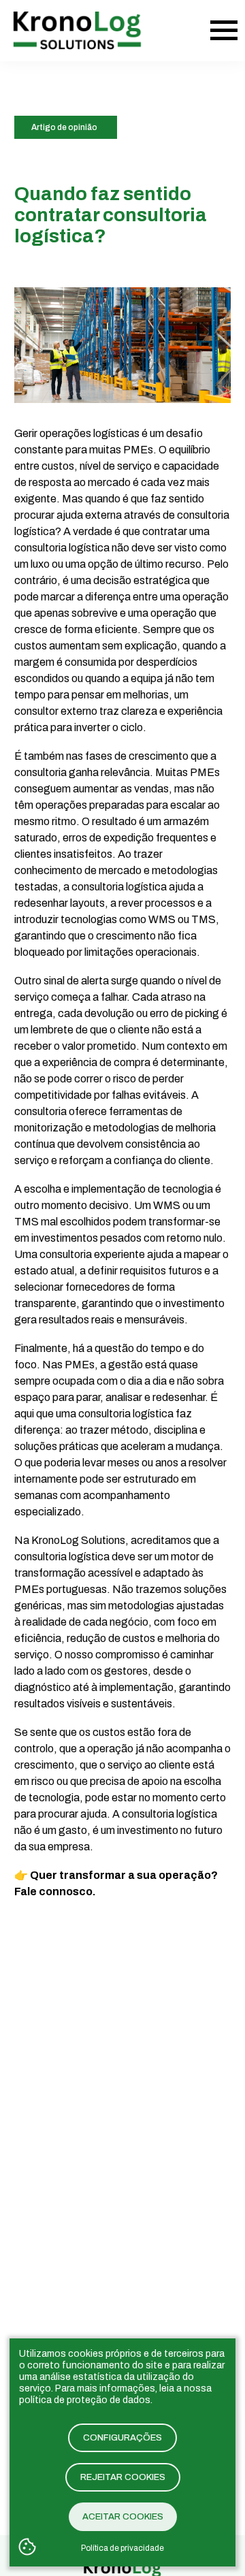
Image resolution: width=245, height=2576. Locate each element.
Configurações (122, 2438)
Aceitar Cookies (123, 2517)
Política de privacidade (122, 2548)
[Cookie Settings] (27, 2548)
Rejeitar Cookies (123, 2477)
